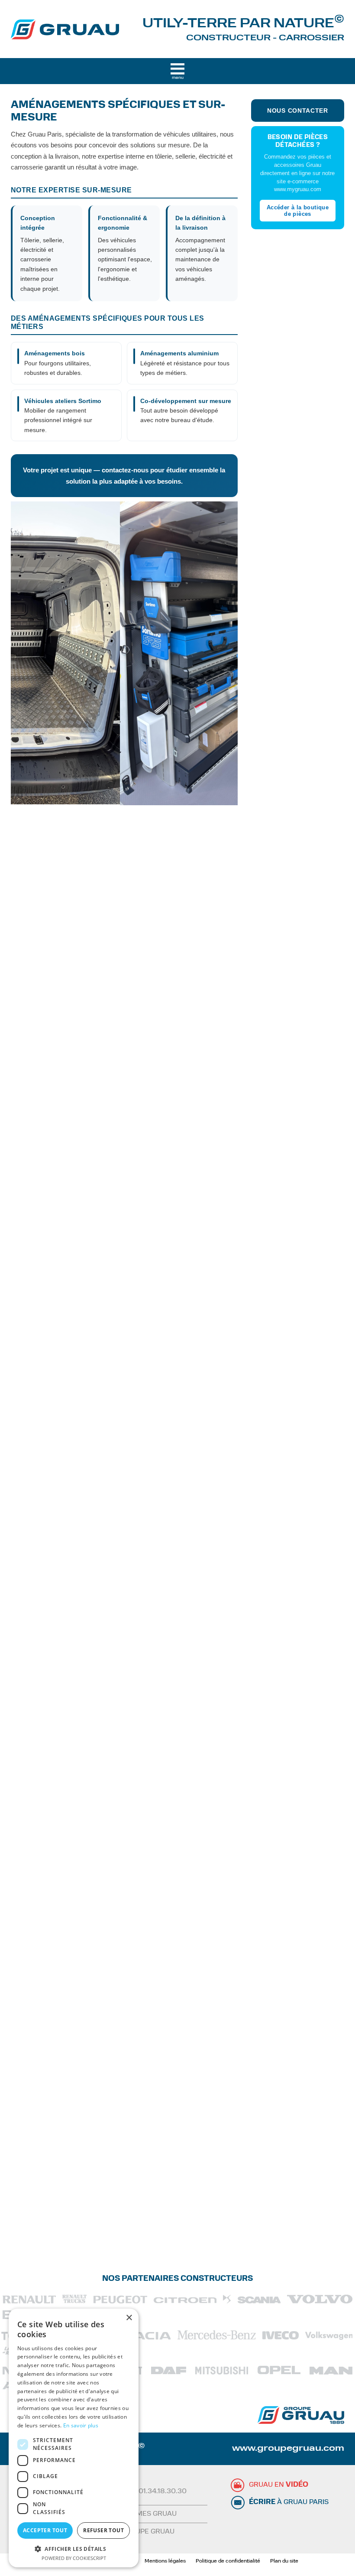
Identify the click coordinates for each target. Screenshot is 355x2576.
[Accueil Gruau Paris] (65, 36)
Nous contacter (298, 111)
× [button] (129, 2318)
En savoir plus (81, 2425)
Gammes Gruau (149, 2514)
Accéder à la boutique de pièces (298, 211)
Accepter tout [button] (45, 2530)
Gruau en (279, 2485)
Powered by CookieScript (74, 2558)
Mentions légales (165, 2561)
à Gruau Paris (289, 2502)
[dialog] (74, 2438)
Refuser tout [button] (103, 2530)
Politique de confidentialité (228, 2561)
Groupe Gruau (148, 2532)
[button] (74, 2548)
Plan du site (284, 2561)
